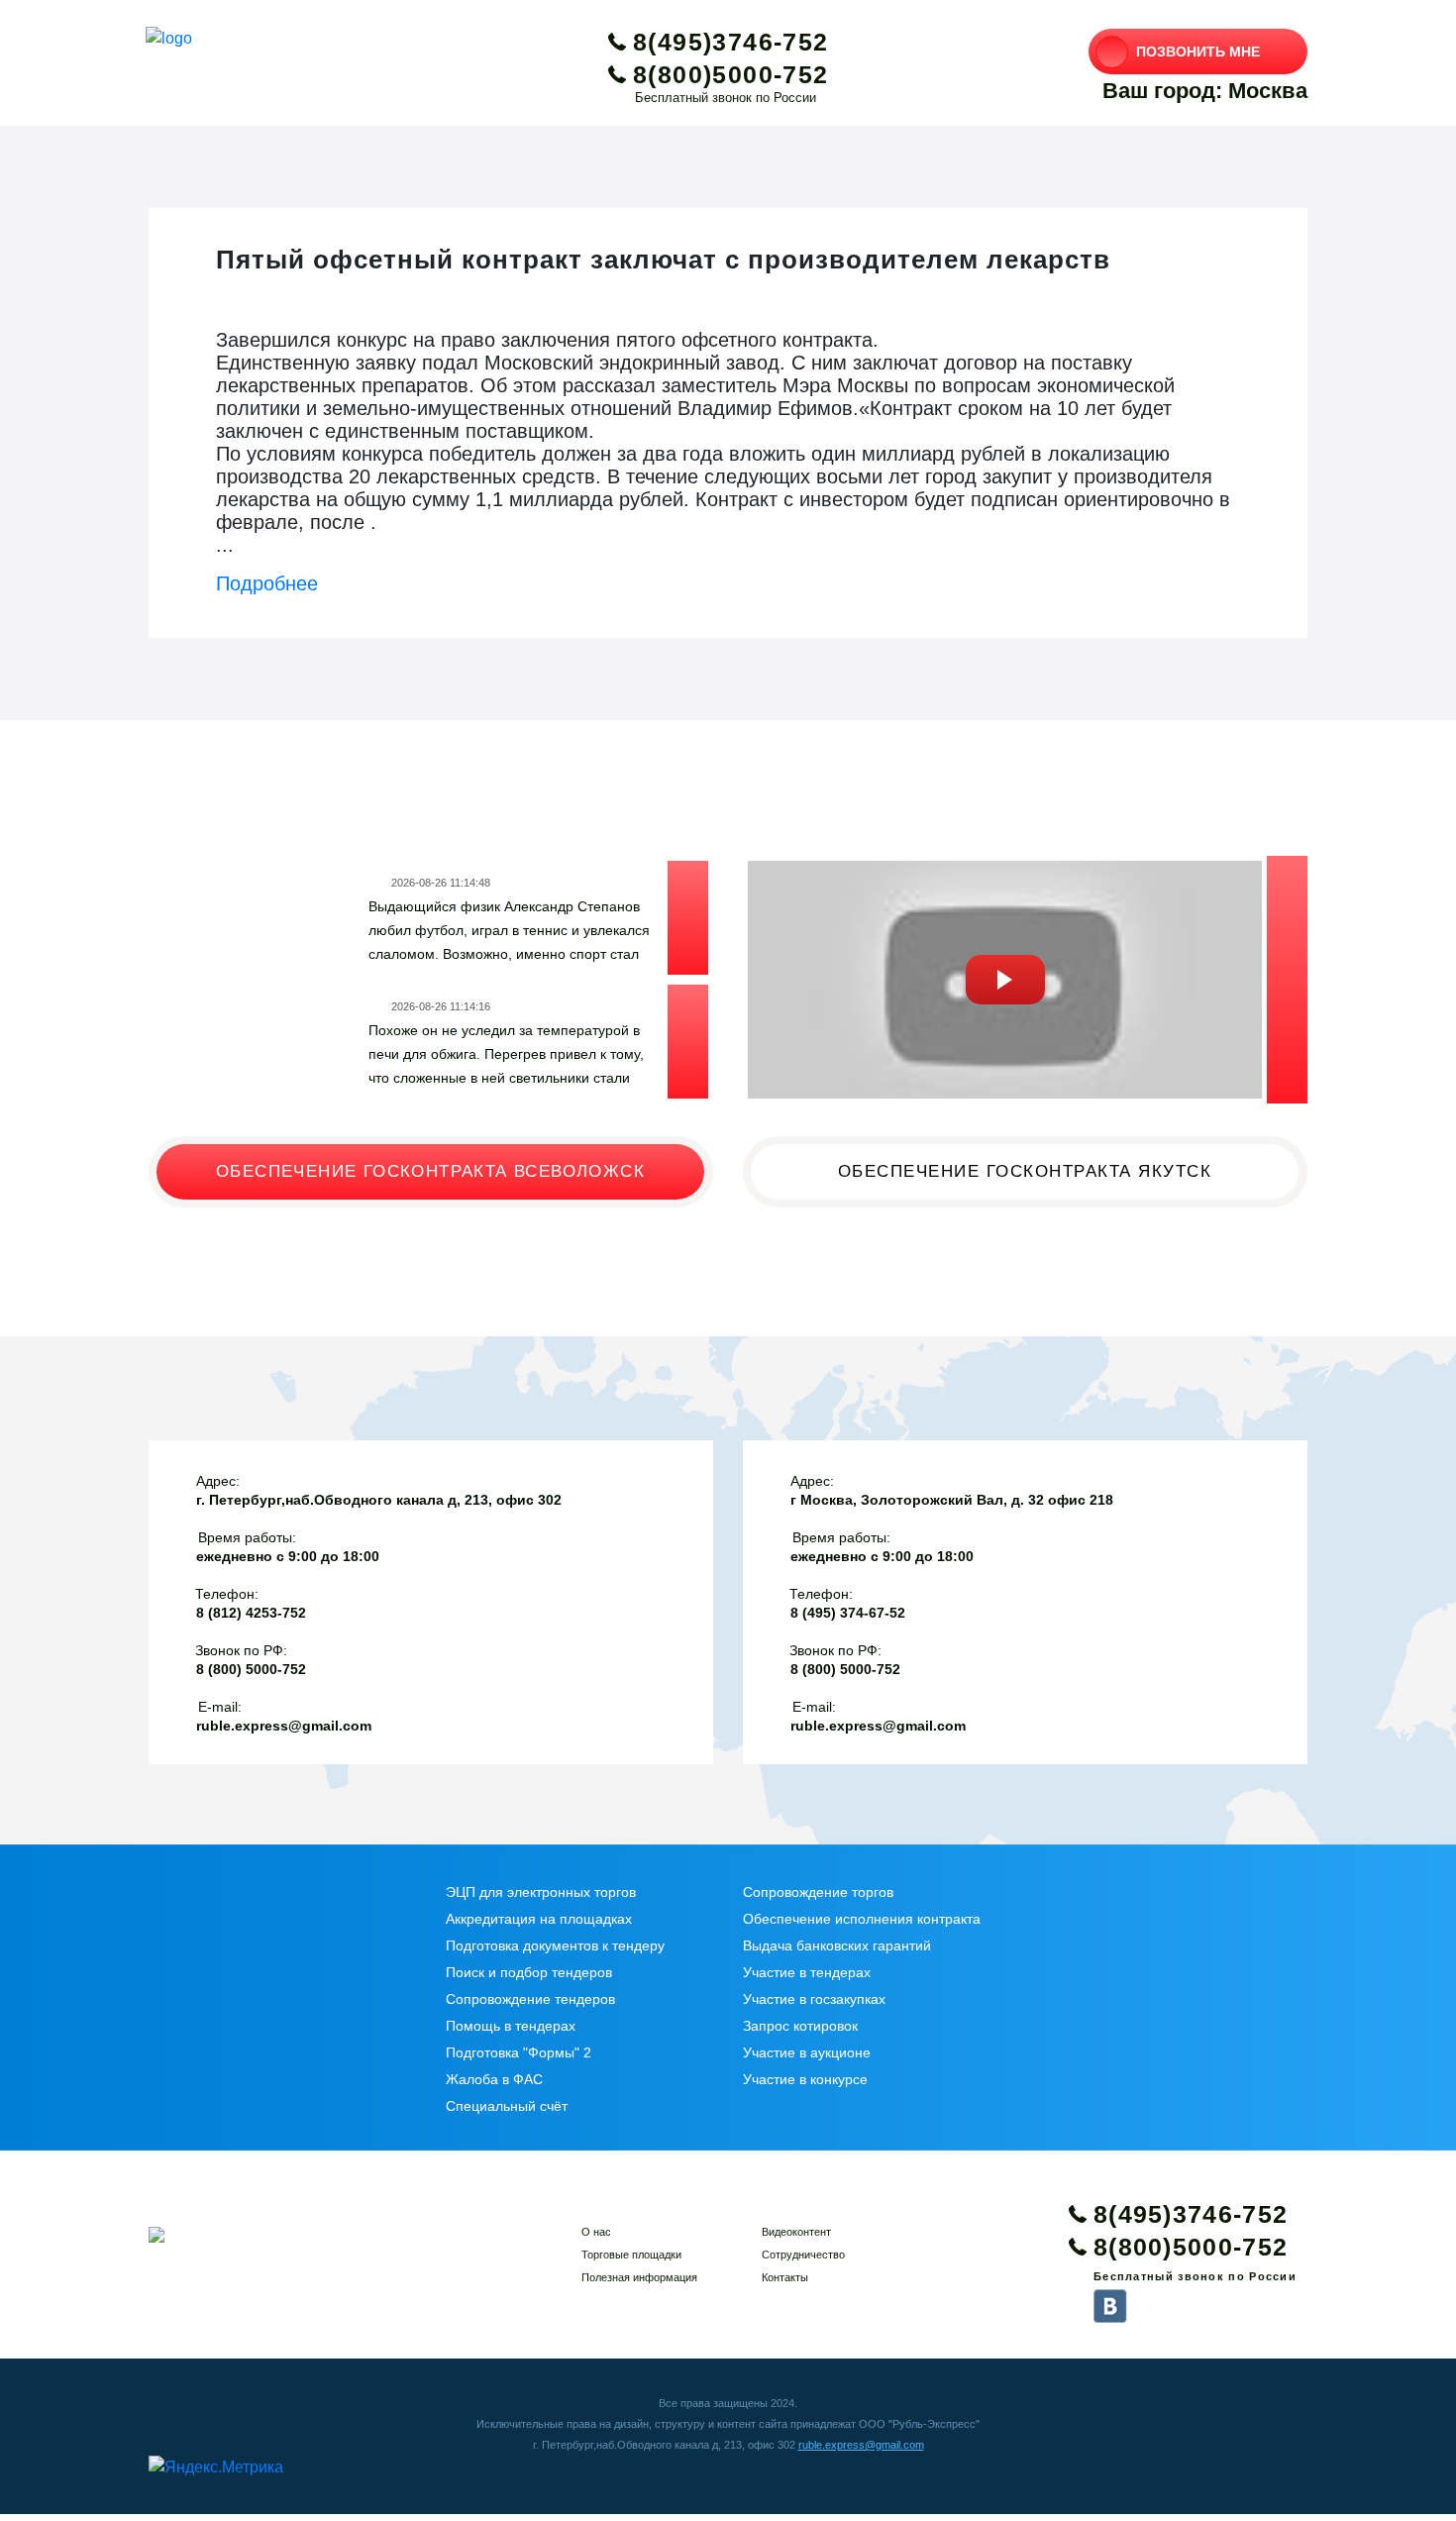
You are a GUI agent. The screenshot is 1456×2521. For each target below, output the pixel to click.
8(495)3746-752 (731, 42)
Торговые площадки (631, 2255)
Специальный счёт (507, 2106)
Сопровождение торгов (818, 1892)
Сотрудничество (803, 2255)
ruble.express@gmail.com (861, 2445)
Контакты (785, 2277)
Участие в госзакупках (814, 1999)
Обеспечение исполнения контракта (862, 1919)
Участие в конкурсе (805, 2079)
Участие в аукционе (807, 2052)
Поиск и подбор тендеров (529, 1972)
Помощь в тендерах (511, 2026)
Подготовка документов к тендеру (555, 1945)
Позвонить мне (1198, 52)
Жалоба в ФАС (494, 2079)
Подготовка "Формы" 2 (519, 2052)
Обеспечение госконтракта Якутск (1025, 1171)
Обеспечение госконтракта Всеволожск (430, 1171)
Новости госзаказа (305, 799)
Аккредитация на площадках (539, 1919)
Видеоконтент (796, 2232)
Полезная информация (639, 2277)
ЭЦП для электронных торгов (541, 1892)
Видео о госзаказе (896, 799)
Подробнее (267, 583)
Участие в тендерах (807, 1972)
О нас (596, 2232)
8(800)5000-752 (731, 74)
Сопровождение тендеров (530, 1999)
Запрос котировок (800, 2026)
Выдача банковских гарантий (837, 1945)
